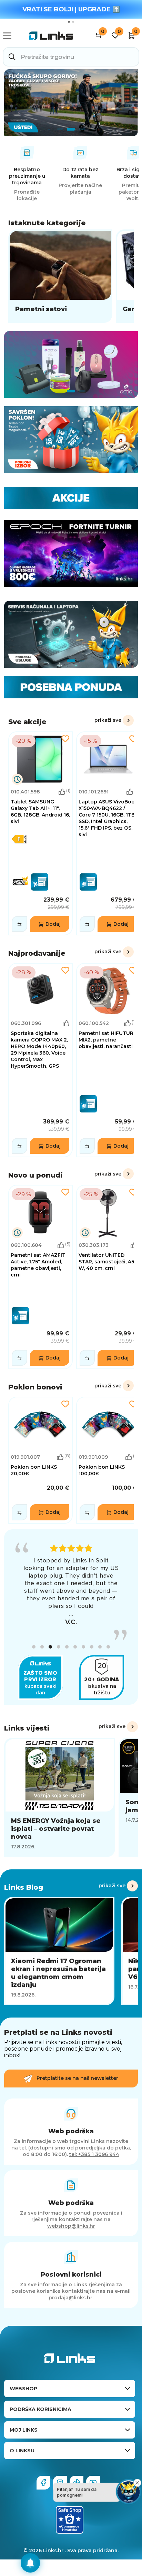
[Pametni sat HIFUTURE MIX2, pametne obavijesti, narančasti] (108, 1060)
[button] (34, 1647)
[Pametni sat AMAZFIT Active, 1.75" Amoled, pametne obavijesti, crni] (40, 1277)
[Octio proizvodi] (71, 365)
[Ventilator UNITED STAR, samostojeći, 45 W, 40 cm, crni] (108, 1277)
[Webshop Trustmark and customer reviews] (70, 2520)
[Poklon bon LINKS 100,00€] (108, 1460)
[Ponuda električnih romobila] (71, 103)
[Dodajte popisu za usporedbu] (19, 924)
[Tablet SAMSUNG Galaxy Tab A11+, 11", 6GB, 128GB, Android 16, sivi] (40, 833)
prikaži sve (108, 720)
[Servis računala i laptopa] (71, 634)
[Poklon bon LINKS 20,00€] (40, 1460)
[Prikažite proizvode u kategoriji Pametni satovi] (60, 276)
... (71, 1614)
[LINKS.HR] (30, 2563)
